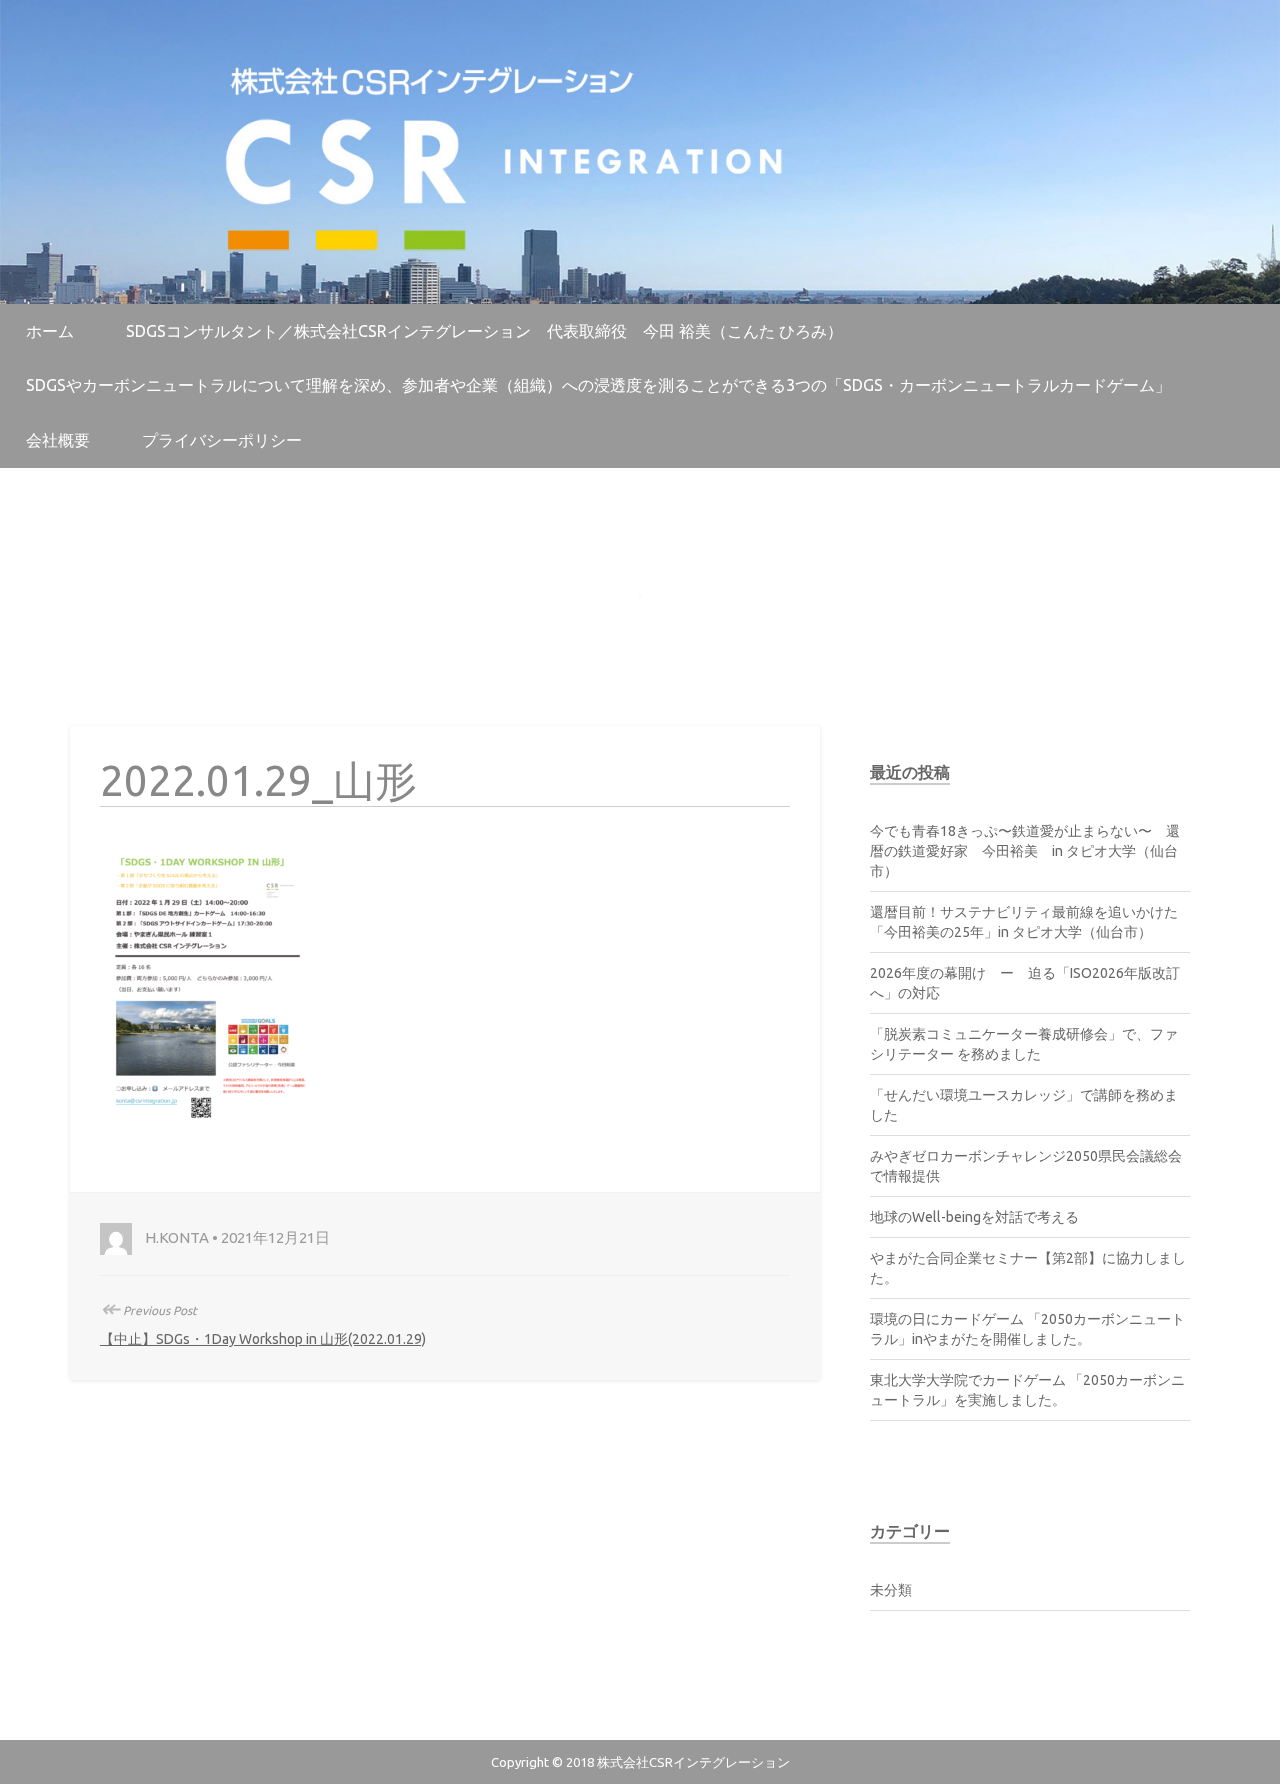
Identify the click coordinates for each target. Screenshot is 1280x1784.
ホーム (50, 331)
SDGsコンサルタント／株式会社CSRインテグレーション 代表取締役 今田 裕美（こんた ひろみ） (484, 331)
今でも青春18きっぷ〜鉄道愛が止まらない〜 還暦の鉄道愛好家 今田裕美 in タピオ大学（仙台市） (1025, 851)
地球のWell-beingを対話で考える (974, 1217)
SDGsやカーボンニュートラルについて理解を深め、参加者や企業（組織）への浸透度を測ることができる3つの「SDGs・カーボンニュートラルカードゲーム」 (598, 385)
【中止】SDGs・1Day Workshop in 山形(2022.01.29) (263, 1339)
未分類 (891, 1590)
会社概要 (58, 440)
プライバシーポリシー (222, 440)
